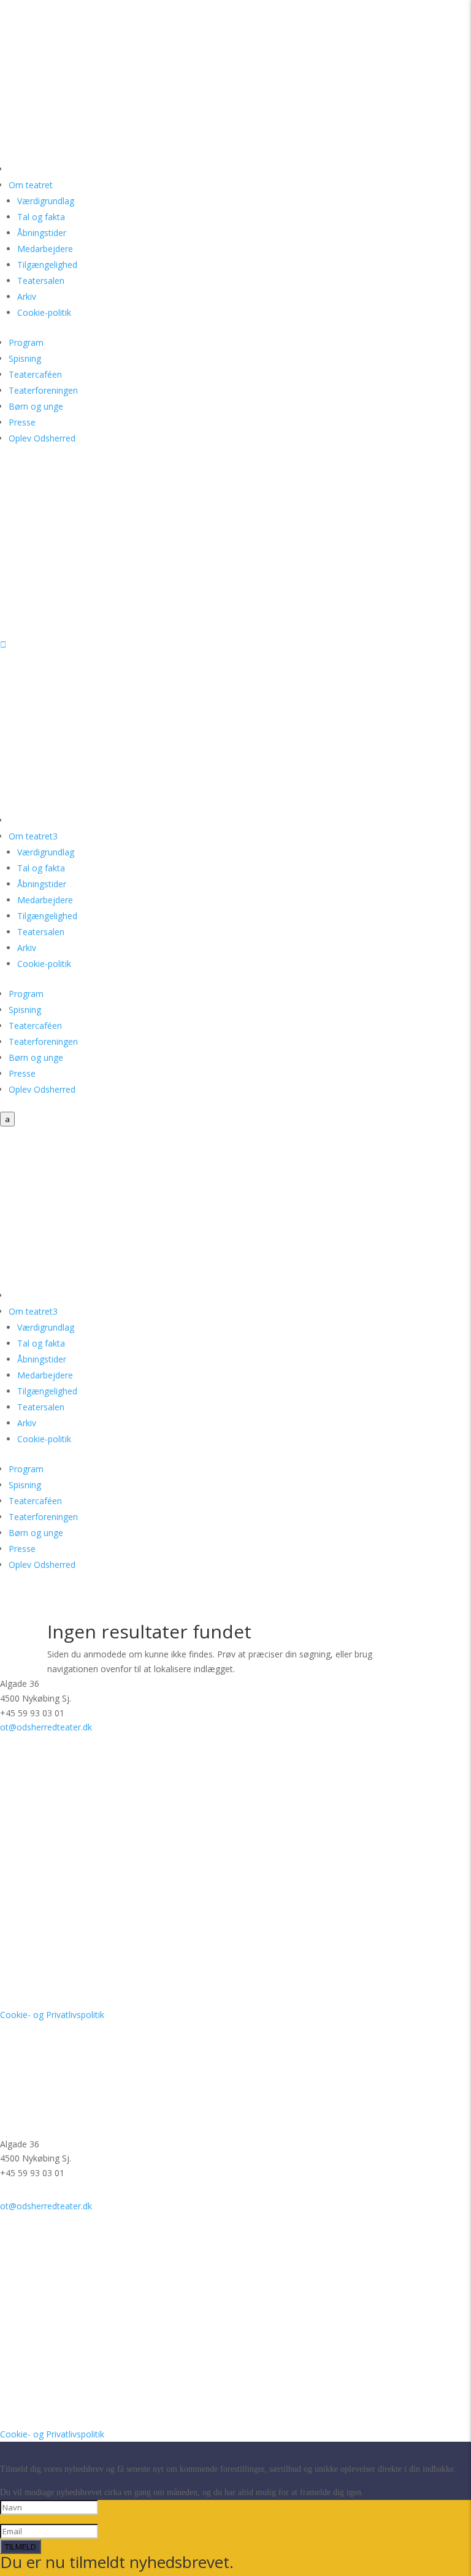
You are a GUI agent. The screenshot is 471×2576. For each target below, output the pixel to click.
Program (26, 342)
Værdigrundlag (46, 201)
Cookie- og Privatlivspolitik (52, 2015)
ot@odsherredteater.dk (46, 1727)
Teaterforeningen (43, 390)
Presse (22, 422)
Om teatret (31, 185)
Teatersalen (41, 281)
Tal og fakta (41, 217)
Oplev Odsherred (42, 438)
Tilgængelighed (47, 265)
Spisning (25, 358)
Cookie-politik (44, 312)
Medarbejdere (45, 249)
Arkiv (27, 296)
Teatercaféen (35, 374)
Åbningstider (42, 233)
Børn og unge (36, 406)
